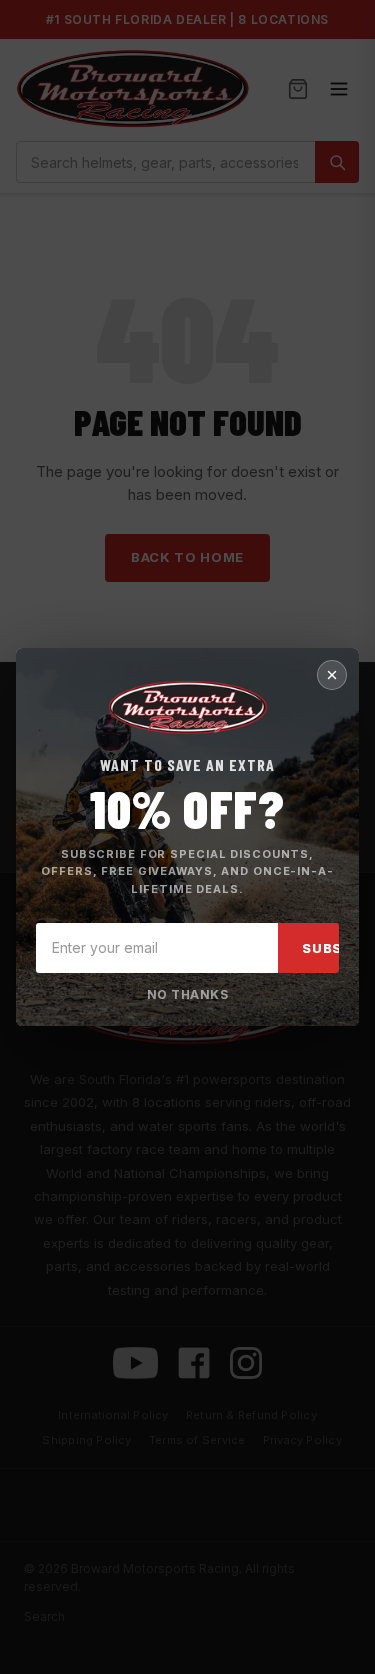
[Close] (332, 675)
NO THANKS (187, 994)
